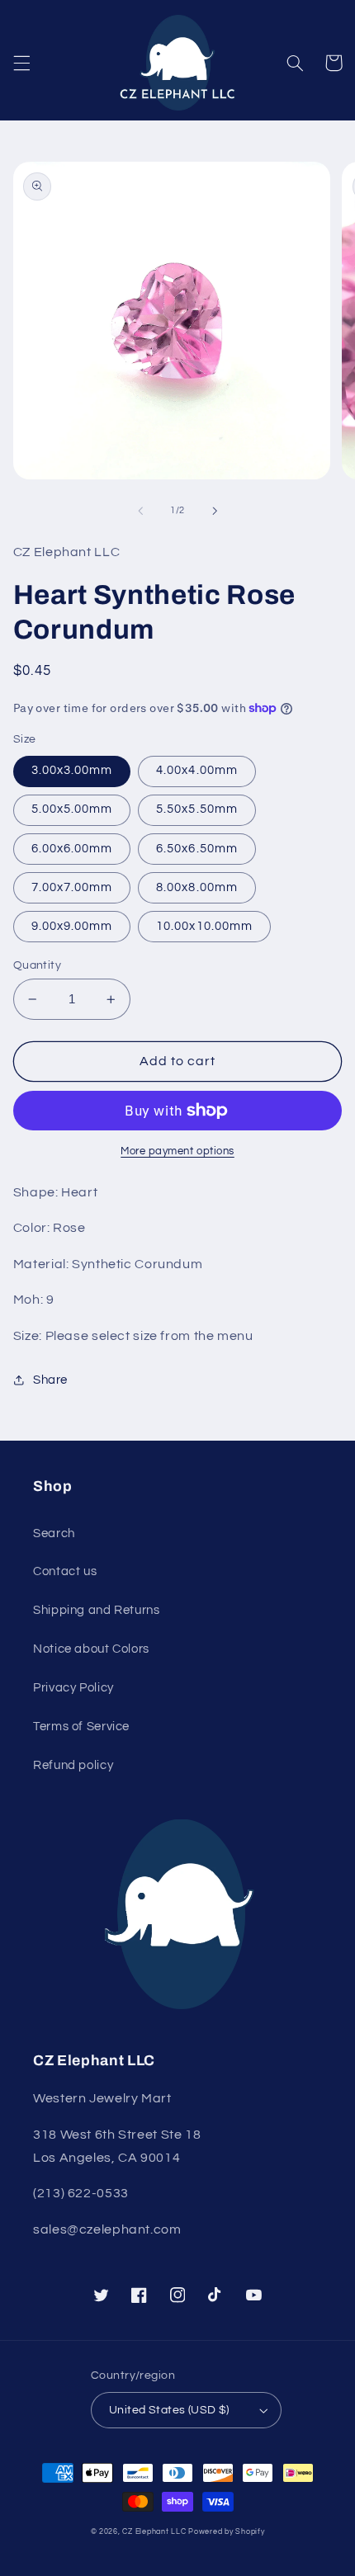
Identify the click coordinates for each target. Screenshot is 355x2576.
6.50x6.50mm (197, 849)
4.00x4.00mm (197, 770)
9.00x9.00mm (72, 926)
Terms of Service (81, 1727)
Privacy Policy (73, 1688)
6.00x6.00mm (72, 849)
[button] (21, 63)
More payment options (177, 1151)
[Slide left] (140, 511)
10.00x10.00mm (204, 926)
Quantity (37, 965)
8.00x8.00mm (197, 887)
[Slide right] (215, 511)
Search (54, 1533)
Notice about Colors (91, 1649)
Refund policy (73, 1765)
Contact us (65, 1571)
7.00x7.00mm (72, 887)
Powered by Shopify (226, 2532)
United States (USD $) (169, 2410)
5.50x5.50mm (197, 809)
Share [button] (50, 1380)
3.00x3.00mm (72, 770)
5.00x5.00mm (72, 809)
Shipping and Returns (97, 1610)
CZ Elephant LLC (154, 2532)
